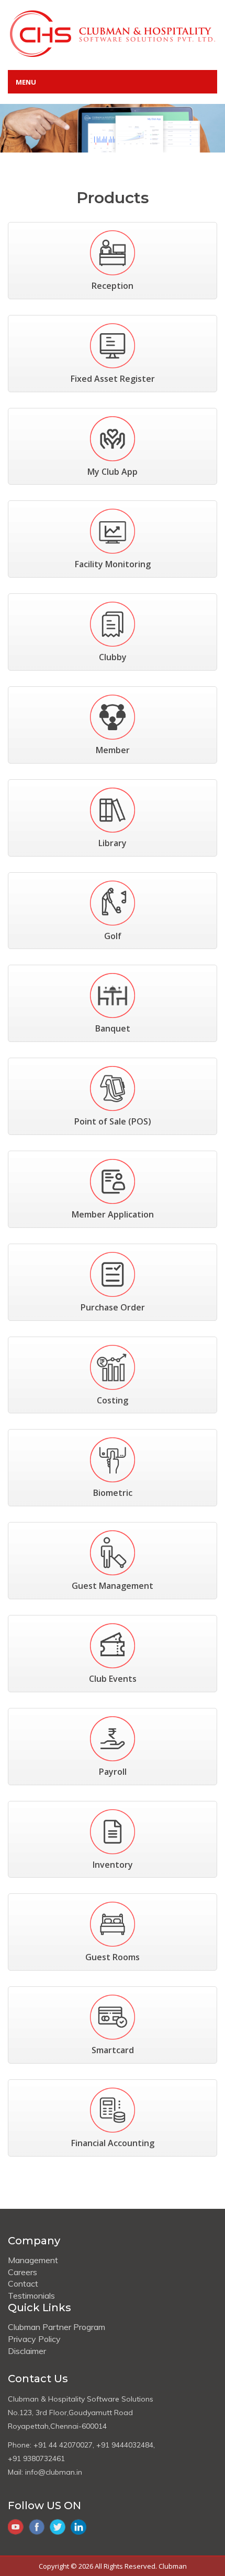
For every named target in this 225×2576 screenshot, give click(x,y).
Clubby (113, 657)
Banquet (113, 1028)
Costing (113, 1400)
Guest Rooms (113, 1957)
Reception (113, 286)
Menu (26, 82)
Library (113, 843)
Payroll (113, 1772)
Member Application (113, 1214)
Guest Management (113, 1586)
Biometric (113, 1493)
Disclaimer (27, 2351)
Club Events (113, 1679)
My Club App (113, 472)
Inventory (113, 1865)
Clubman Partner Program (57, 2327)
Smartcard (113, 2050)
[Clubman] (113, 33)
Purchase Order (113, 1307)
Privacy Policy (34, 2339)
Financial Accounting (113, 2143)
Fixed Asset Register (113, 379)
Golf (113, 936)
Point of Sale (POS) (113, 1121)
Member (113, 750)
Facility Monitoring (113, 564)
